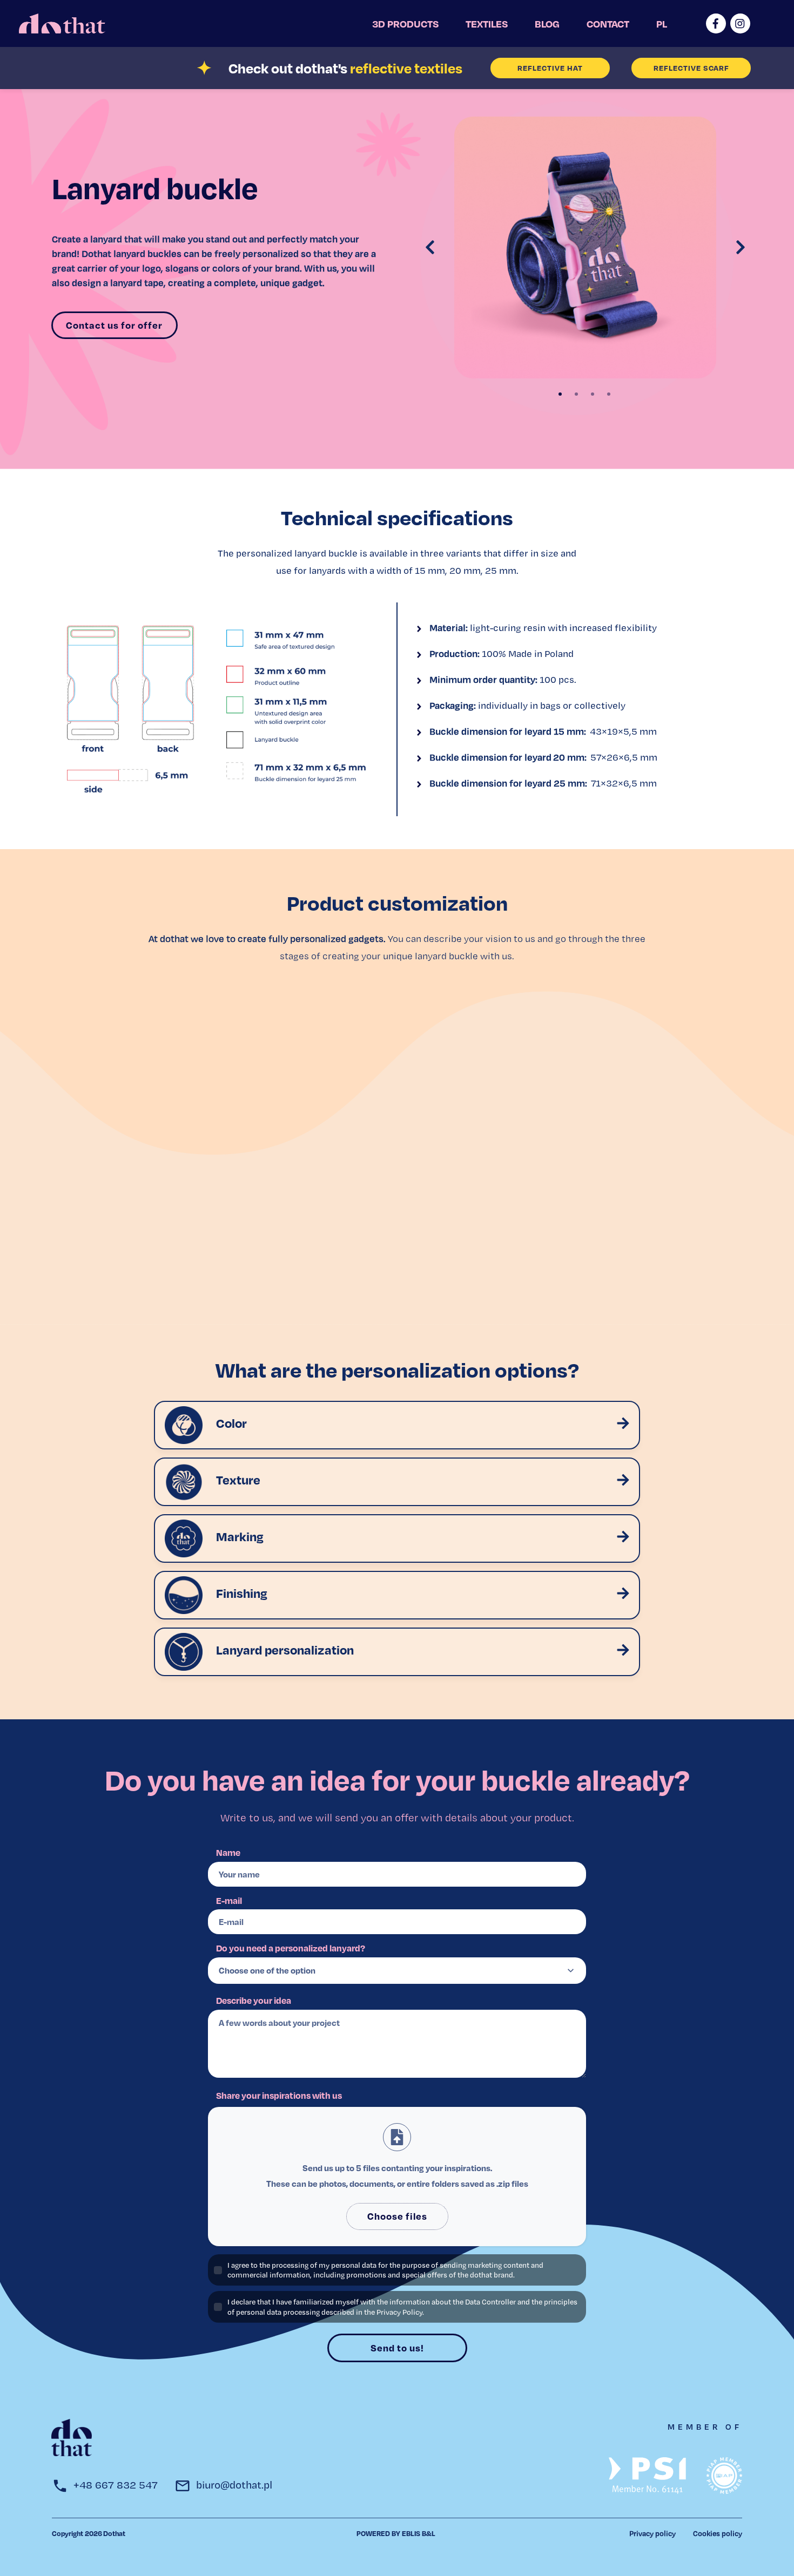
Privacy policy (652, 2533)
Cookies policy (718, 2533)
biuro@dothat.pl (234, 2485)
